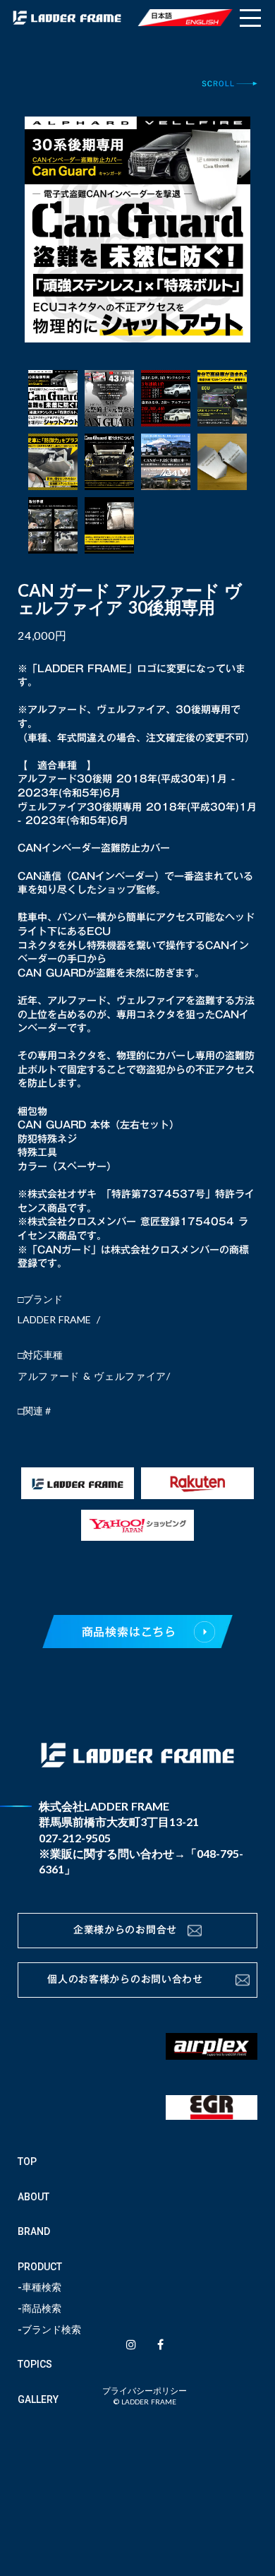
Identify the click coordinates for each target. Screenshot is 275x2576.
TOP (27, 2161)
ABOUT (33, 2197)
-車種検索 (39, 2287)
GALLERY (38, 2399)
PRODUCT (40, 2267)
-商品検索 (39, 2308)
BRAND (34, 2231)
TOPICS (35, 2364)
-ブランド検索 (49, 2330)
